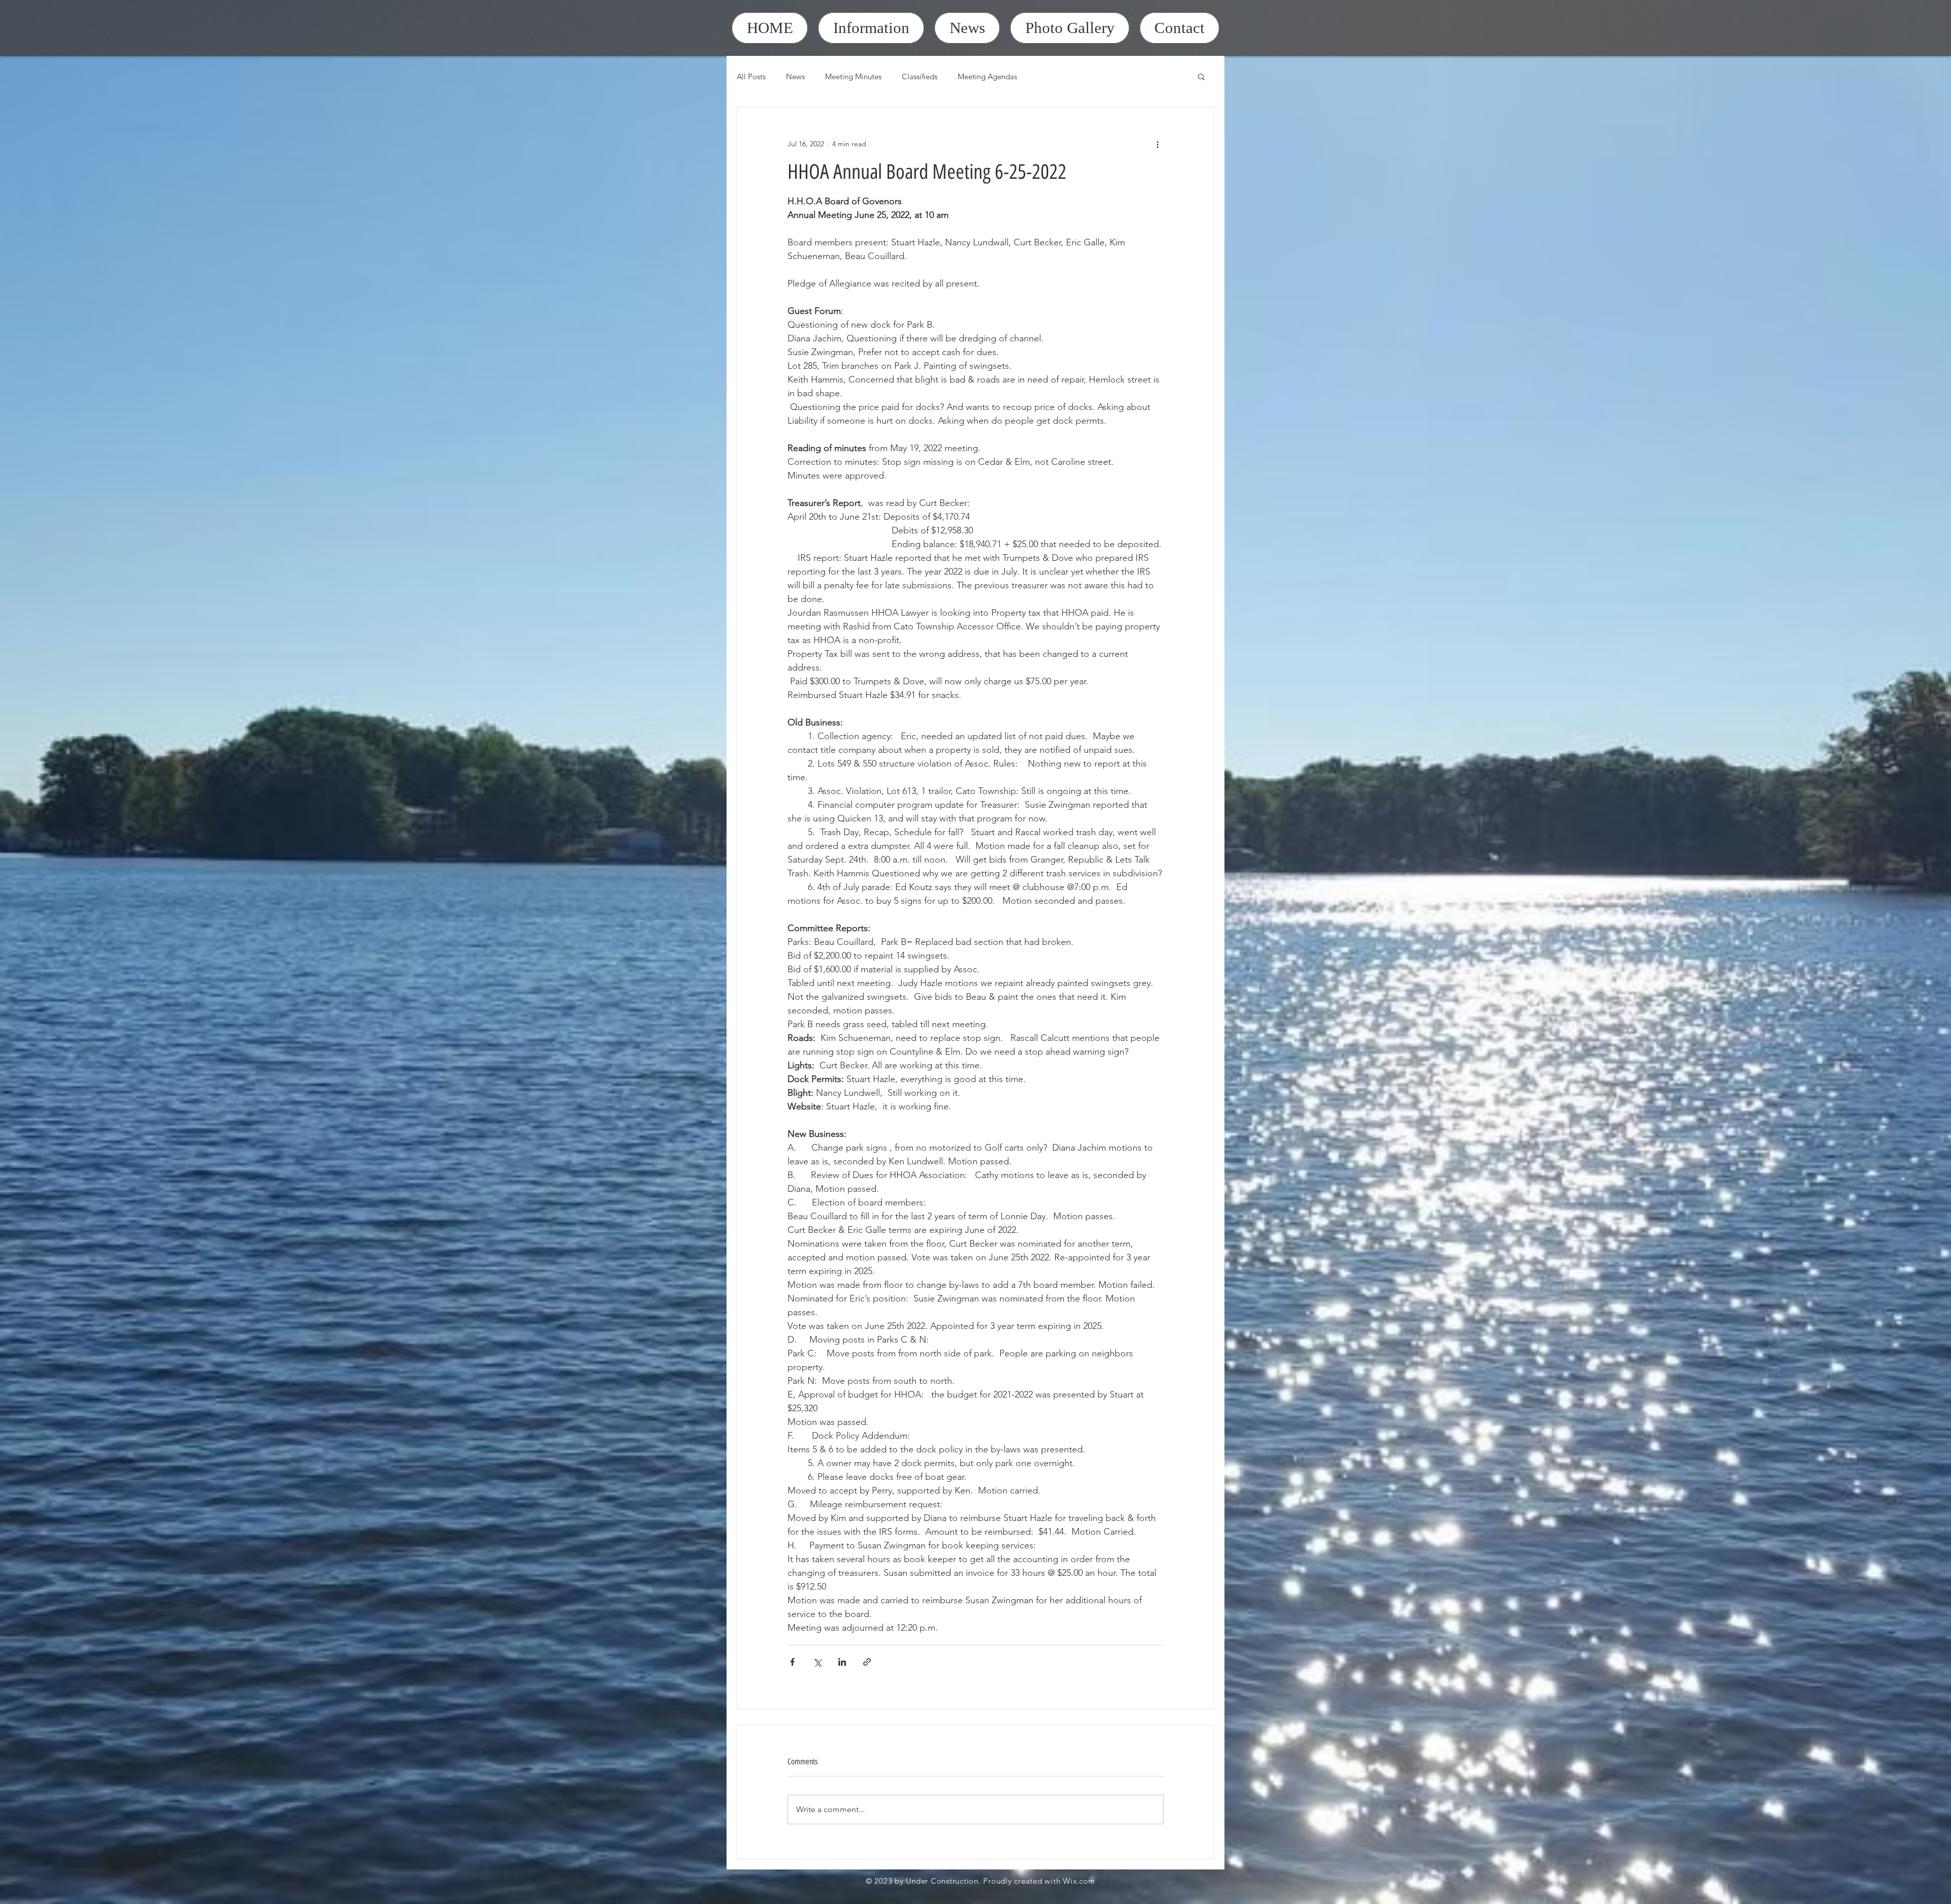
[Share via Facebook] (792, 1662)
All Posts (751, 76)
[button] (1201, 76)
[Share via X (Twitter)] (817, 1662)
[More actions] (1157, 144)
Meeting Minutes (853, 76)
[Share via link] (867, 1662)
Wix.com (1079, 1881)
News (795, 76)
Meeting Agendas (987, 76)
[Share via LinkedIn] (842, 1662)
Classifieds (920, 76)
